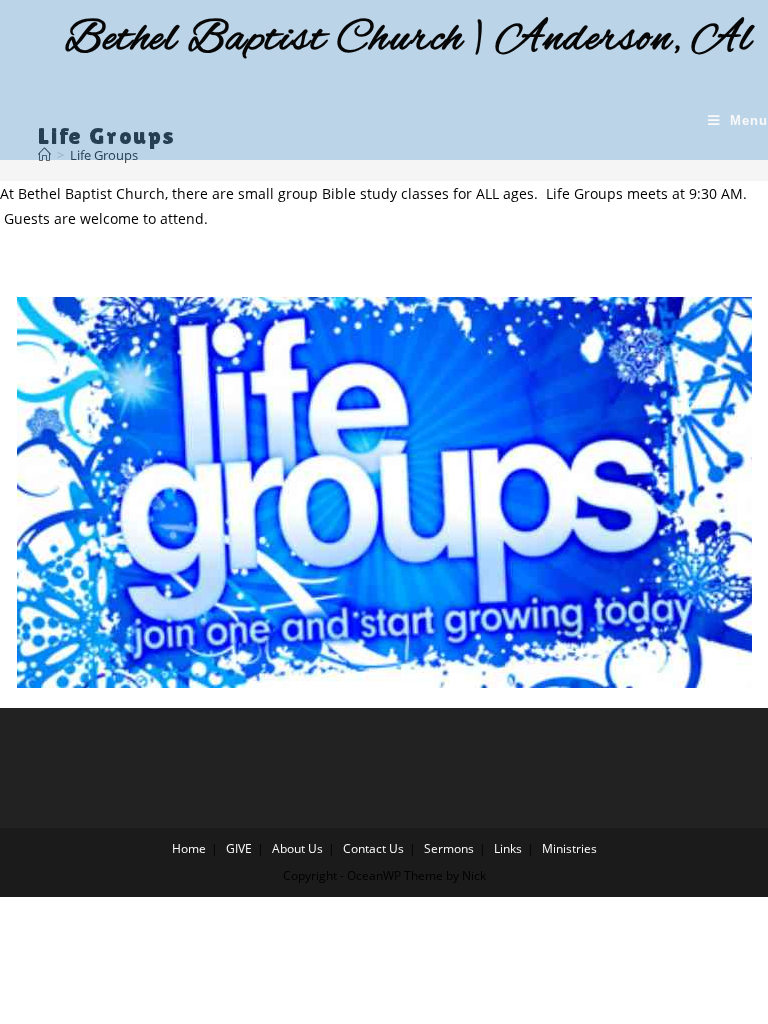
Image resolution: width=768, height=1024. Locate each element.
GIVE (239, 848)
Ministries (569, 848)
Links (508, 848)
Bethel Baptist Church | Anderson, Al (408, 40)
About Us (297, 848)
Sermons (449, 848)
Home (189, 848)
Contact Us (373, 848)
